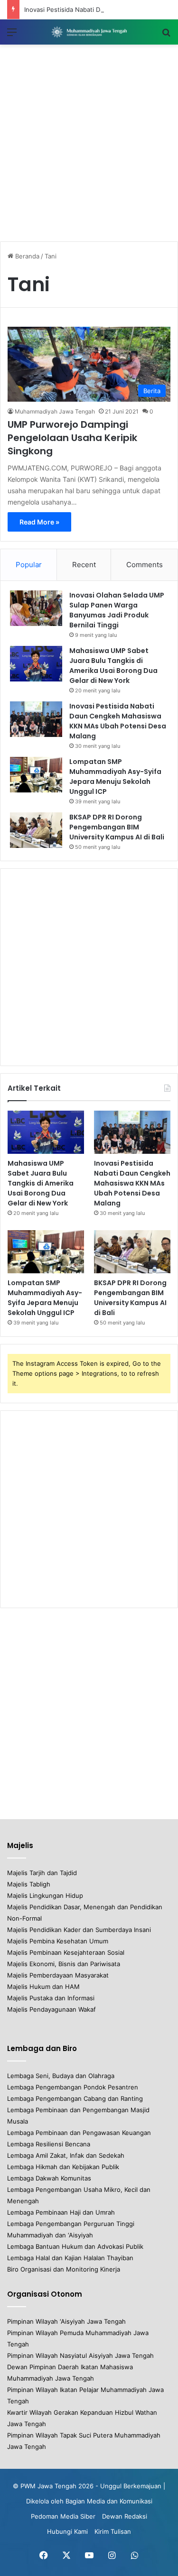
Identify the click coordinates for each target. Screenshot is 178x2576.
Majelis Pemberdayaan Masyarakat (58, 1975)
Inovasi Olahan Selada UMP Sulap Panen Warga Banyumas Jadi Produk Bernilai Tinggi (117, 610)
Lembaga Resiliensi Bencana (49, 2144)
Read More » (39, 522)
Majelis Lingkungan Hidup (45, 1895)
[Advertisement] (89, 143)
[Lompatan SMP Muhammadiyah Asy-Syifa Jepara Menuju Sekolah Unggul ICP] (36, 775)
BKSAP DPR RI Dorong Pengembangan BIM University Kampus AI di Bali (117, 827)
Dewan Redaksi (125, 2516)
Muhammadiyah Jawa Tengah (55, 411)
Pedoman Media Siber (63, 2516)
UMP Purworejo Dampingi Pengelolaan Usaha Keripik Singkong (72, 438)
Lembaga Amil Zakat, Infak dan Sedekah (66, 2155)
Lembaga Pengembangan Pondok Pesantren (73, 2087)
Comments (145, 565)
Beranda (26, 256)
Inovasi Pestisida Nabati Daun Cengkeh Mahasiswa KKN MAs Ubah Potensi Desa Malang (118, 721)
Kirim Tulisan (113, 2531)
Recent (84, 565)
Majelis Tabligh (29, 1884)
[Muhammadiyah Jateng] (89, 32)
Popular (29, 565)
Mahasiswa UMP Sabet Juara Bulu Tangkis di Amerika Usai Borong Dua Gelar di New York (113, 666)
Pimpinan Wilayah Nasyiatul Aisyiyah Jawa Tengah (80, 2355)
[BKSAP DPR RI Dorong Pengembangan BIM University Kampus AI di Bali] (36, 830)
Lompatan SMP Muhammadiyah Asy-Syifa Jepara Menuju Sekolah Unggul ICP (115, 777)
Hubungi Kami (67, 2531)
